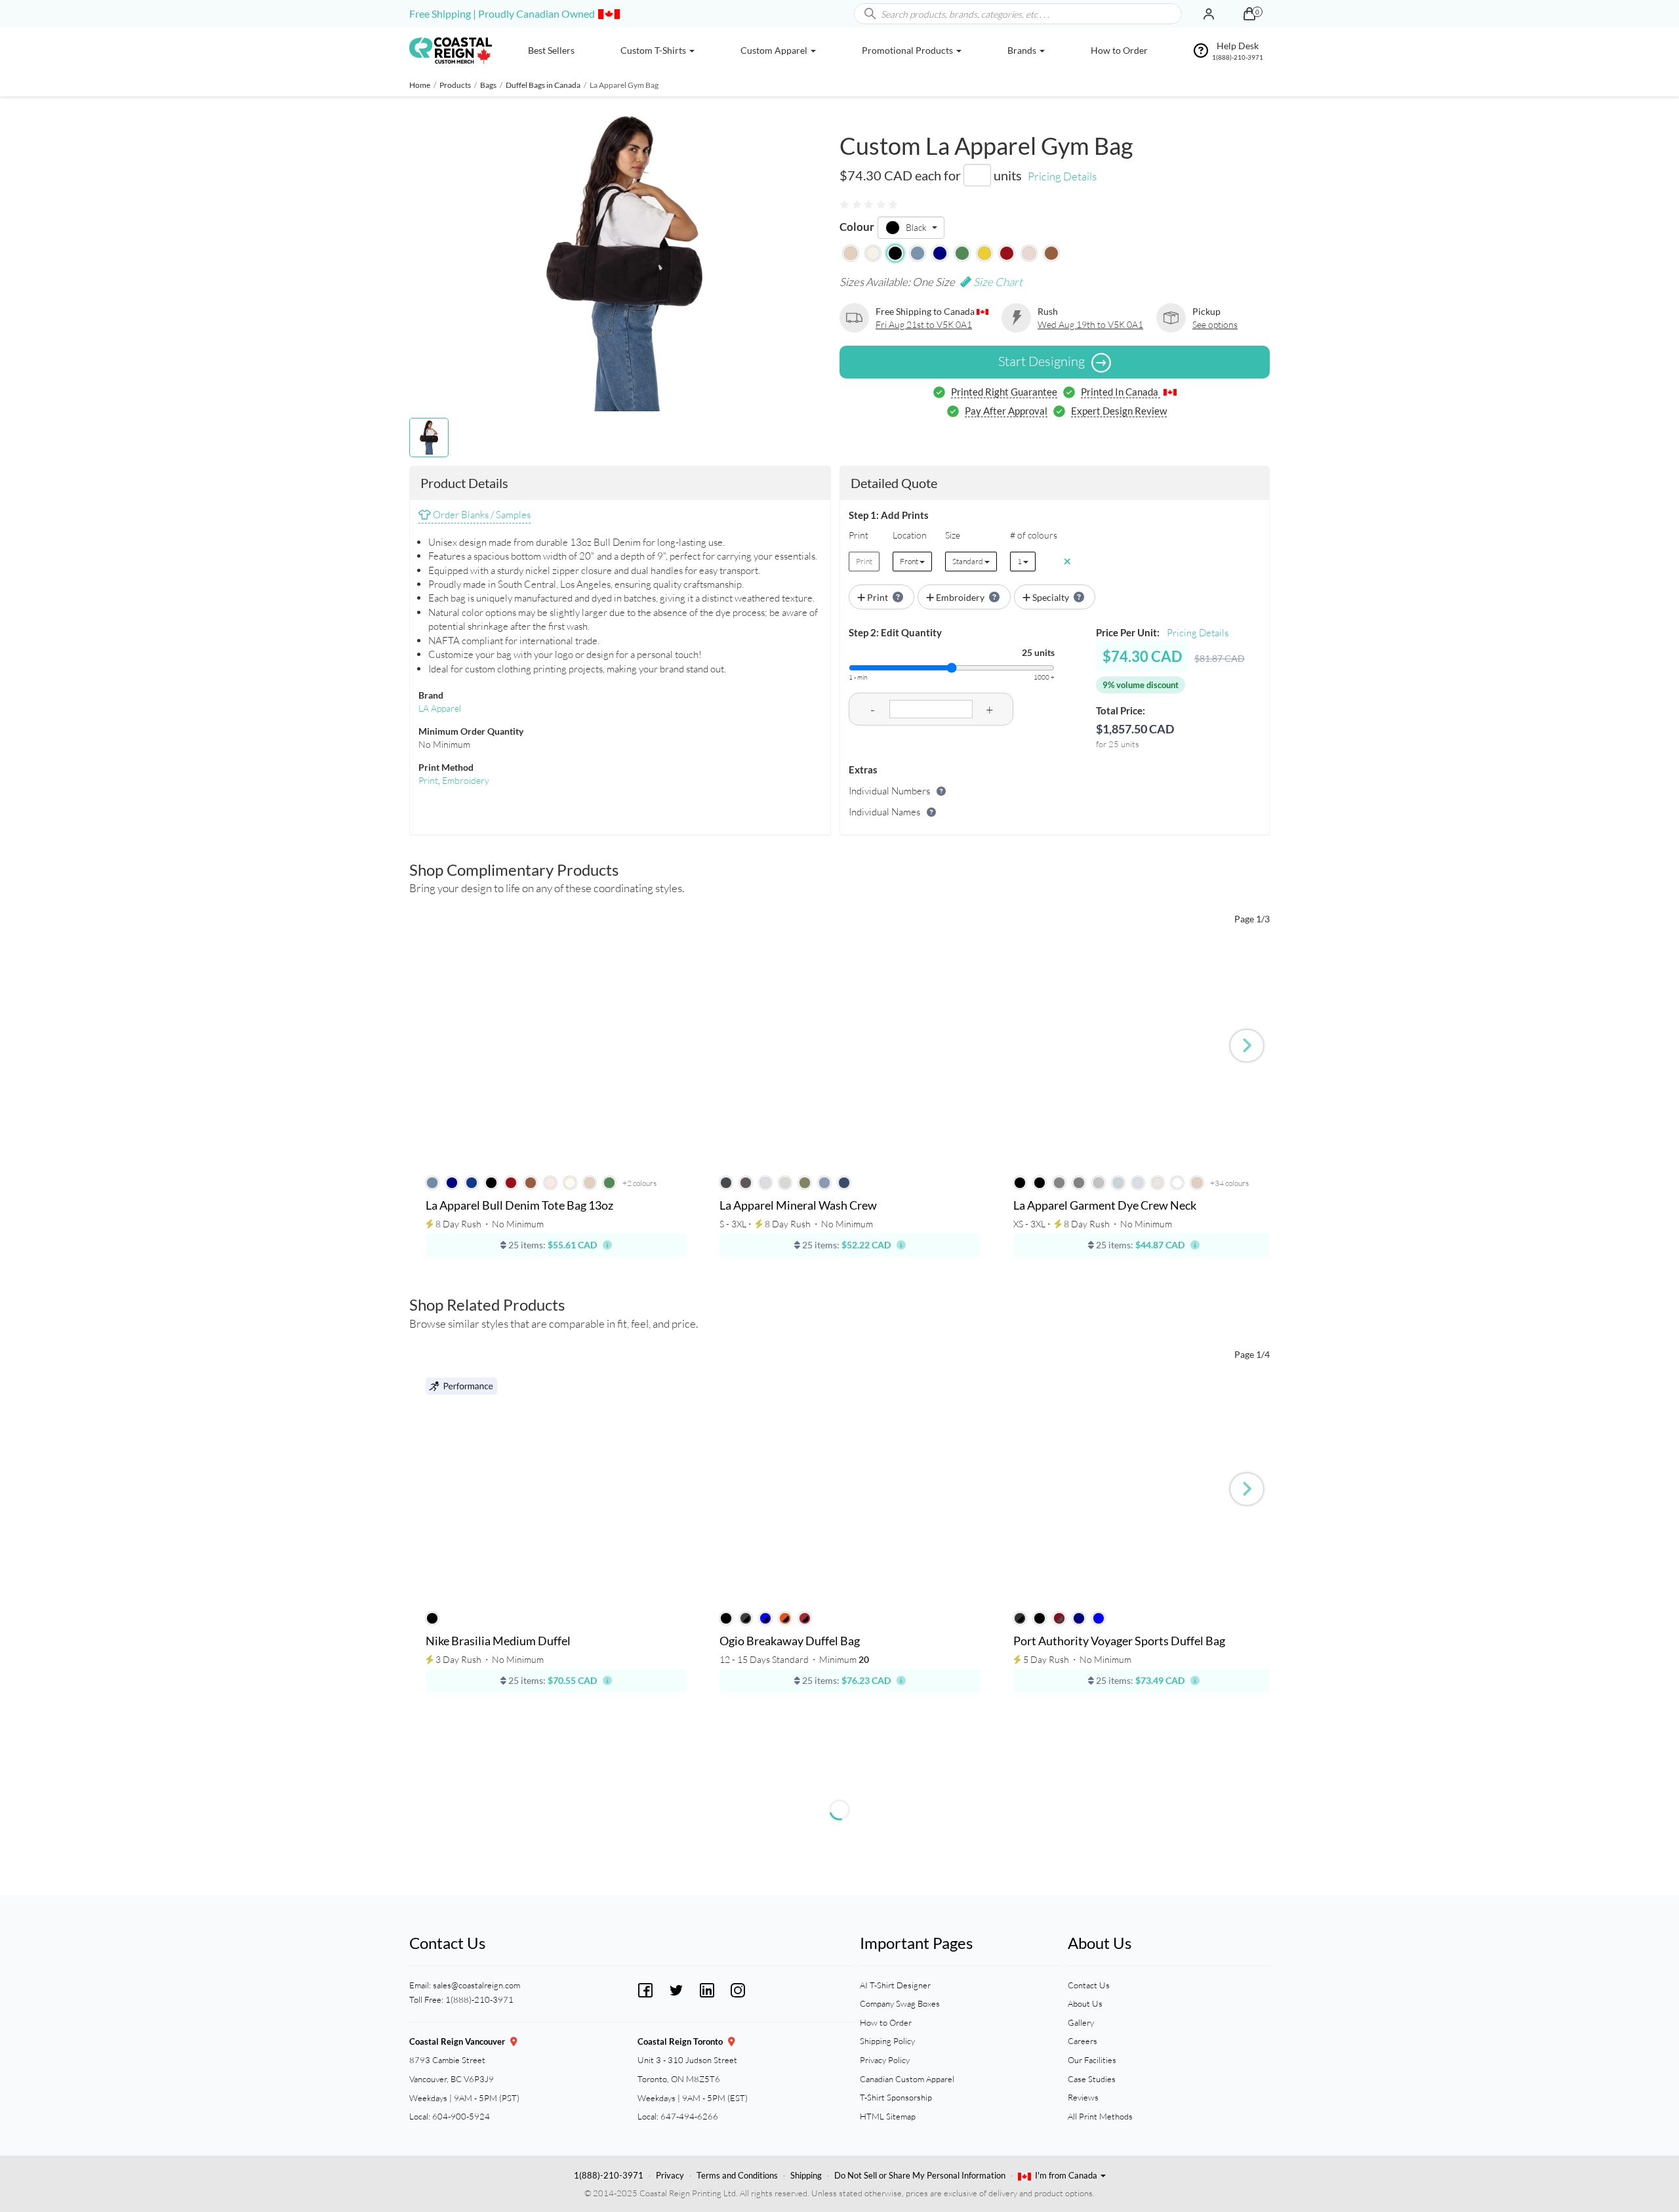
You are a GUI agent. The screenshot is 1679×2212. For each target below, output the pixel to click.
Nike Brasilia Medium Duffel (498, 1641)
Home (420, 85)
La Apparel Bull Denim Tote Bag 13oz (519, 1206)
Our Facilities (1092, 2060)
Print (428, 780)
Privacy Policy (885, 2060)
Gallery (1081, 2022)
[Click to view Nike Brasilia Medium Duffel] (556, 1489)
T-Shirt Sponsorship (896, 2097)
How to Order (886, 2022)
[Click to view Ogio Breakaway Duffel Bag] (850, 1489)
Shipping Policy (887, 2041)
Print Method (446, 767)
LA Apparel (440, 708)
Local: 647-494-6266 (678, 2116)
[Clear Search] (1171, 14)
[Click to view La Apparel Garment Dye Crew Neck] (1144, 1054)
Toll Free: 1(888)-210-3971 (461, 1999)
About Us (1085, 2003)
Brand (431, 695)
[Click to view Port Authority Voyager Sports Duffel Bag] (1144, 1489)
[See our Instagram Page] (738, 1989)
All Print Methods (1100, 2116)
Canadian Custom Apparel (907, 2079)
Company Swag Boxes (900, 2003)
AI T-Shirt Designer (895, 1985)
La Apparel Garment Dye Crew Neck (1105, 1206)
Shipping (806, 2175)
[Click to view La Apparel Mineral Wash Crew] (850, 1054)
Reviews (1083, 2097)
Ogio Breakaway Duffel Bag (790, 1641)
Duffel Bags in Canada (543, 85)
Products (455, 85)
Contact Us (1089, 1985)
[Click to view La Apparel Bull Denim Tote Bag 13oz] (556, 1054)
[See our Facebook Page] (645, 1989)
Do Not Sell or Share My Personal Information (920, 2175)
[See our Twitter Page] (676, 1989)
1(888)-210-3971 (609, 2175)
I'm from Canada (1067, 2175)
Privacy (670, 2175)
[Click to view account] (1209, 14)
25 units (1038, 652)
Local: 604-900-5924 (450, 2116)
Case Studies (1092, 2079)
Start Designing (1042, 361)
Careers (1082, 2041)
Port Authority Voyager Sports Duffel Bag (1119, 1641)
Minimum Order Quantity (471, 731)
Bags (488, 85)
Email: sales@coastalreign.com (465, 1985)
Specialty (1051, 597)
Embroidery (466, 780)
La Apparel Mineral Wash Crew (798, 1206)
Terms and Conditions (737, 2175)
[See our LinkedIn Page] (707, 1989)
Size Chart (997, 282)
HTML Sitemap (888, 2116)
